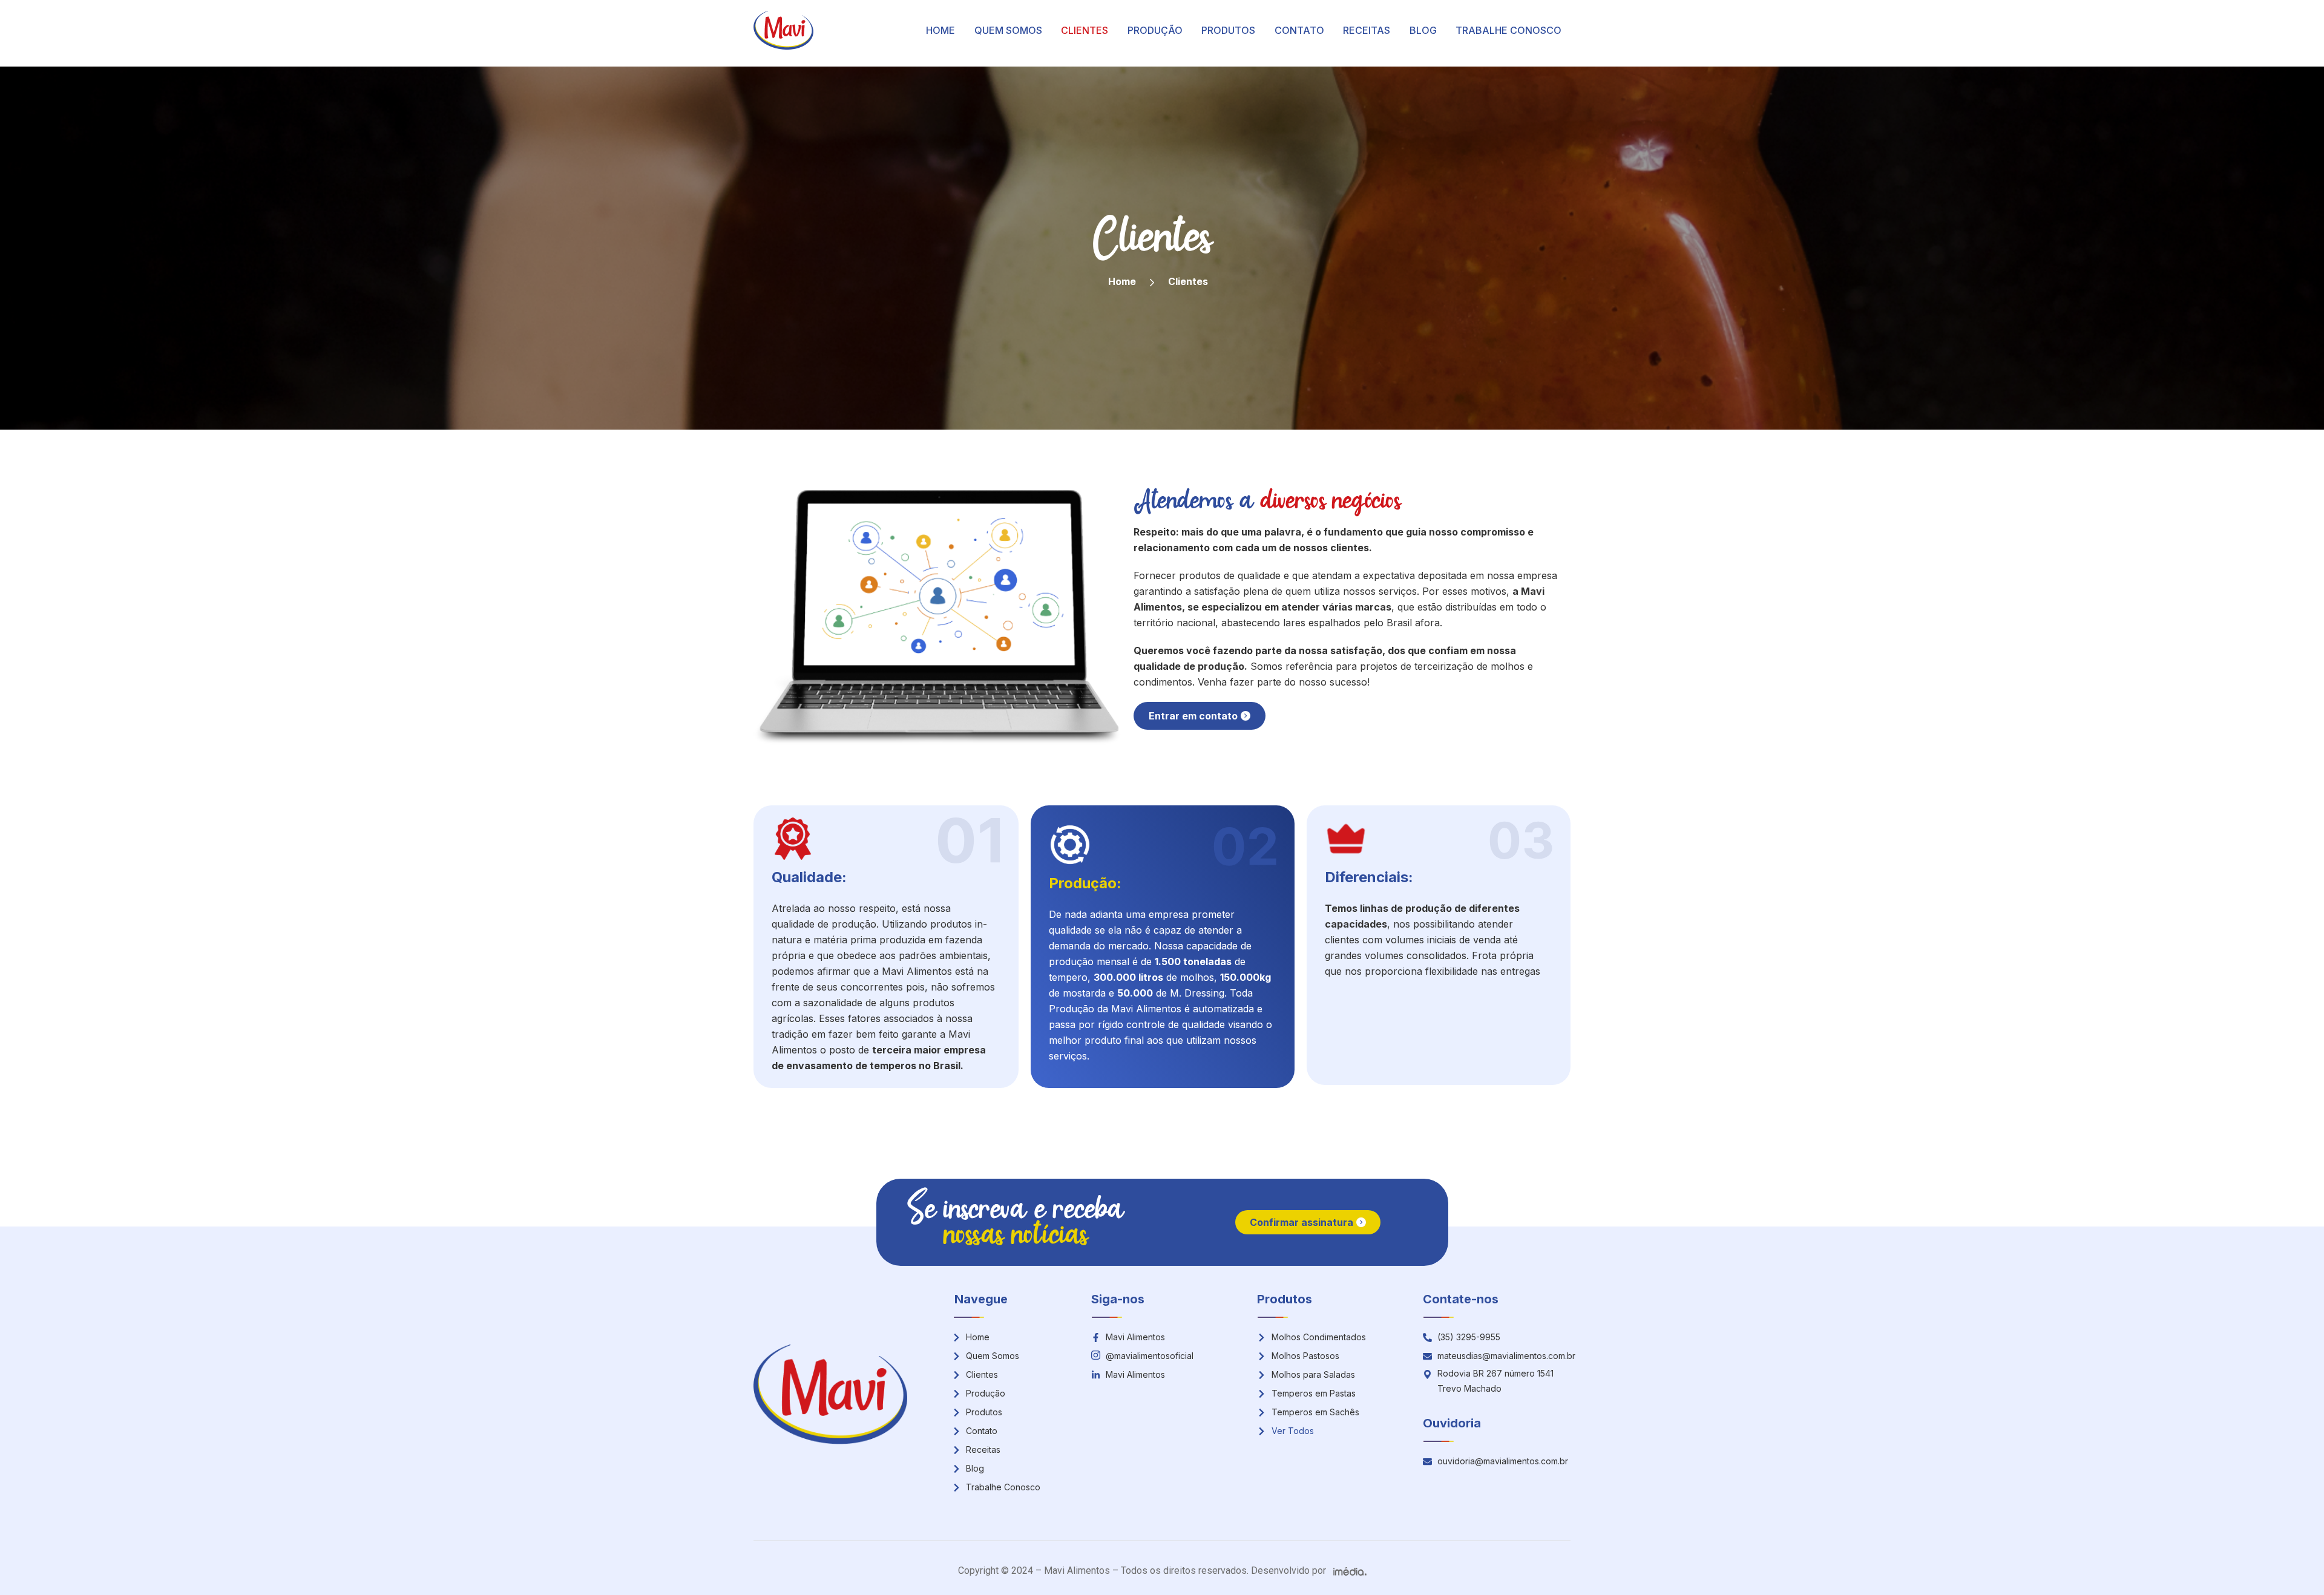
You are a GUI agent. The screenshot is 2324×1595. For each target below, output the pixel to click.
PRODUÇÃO (1155, 30)
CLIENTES (1085, 30)
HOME (940, 30)
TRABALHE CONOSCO (1508, 30)
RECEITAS (1367, 30)
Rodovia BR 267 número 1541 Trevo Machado (1495, 1381)
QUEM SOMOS (1008, 30)
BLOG (1423, 30)
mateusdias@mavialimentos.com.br (1506, 1356)
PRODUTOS (1228, 30)
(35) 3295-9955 (1469, 1337)
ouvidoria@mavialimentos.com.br (1503, 1461)
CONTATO (1299, 30)
